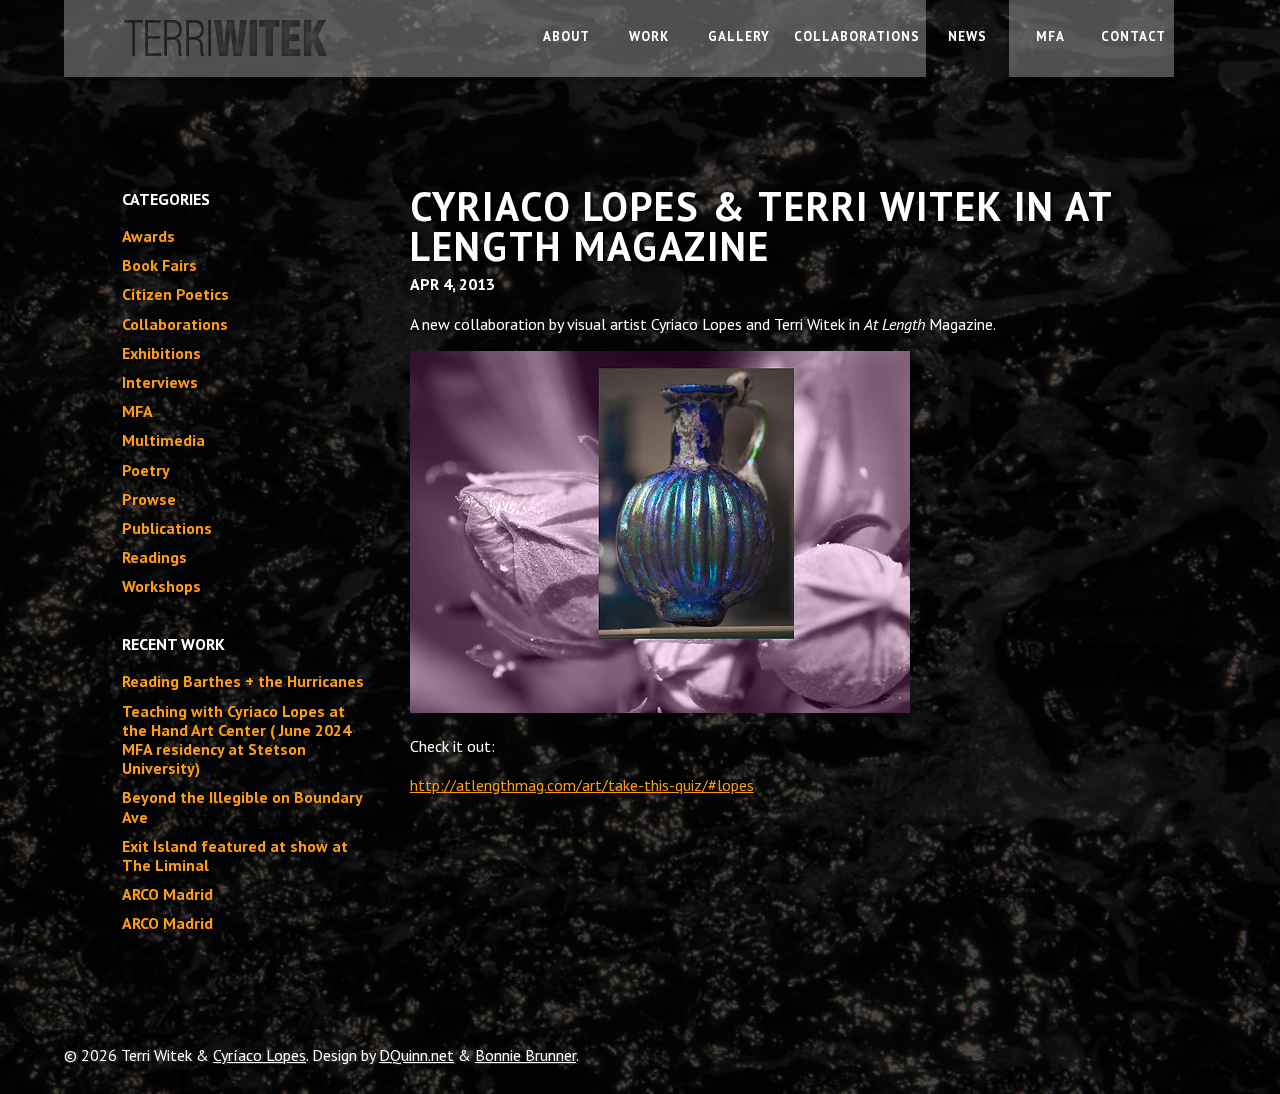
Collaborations (857, 36)
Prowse (149, 499)
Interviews (160, 382)
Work (649, 36)
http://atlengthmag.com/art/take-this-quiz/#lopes (582, 785)
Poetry (146, 470)
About (566, 36)
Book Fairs (159, 265)
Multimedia (163, 440)
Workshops (161, 586)
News (967, 36)
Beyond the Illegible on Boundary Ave (242, 806)
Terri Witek (294, 48)
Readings (154, 557)
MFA (1050, 36)
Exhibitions (161, 353)
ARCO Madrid (167, 894)
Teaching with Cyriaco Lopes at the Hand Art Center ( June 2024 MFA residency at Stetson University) (236, 740)
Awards (148, 236)
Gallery (739, 36)
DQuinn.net (416, 1055)
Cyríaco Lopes (259, 1055)
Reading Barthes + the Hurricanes (243, 681)
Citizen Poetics (175, 294)
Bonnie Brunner (525, 1055)
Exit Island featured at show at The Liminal (235, 855)
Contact (1133, 36)
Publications (167, 528)
